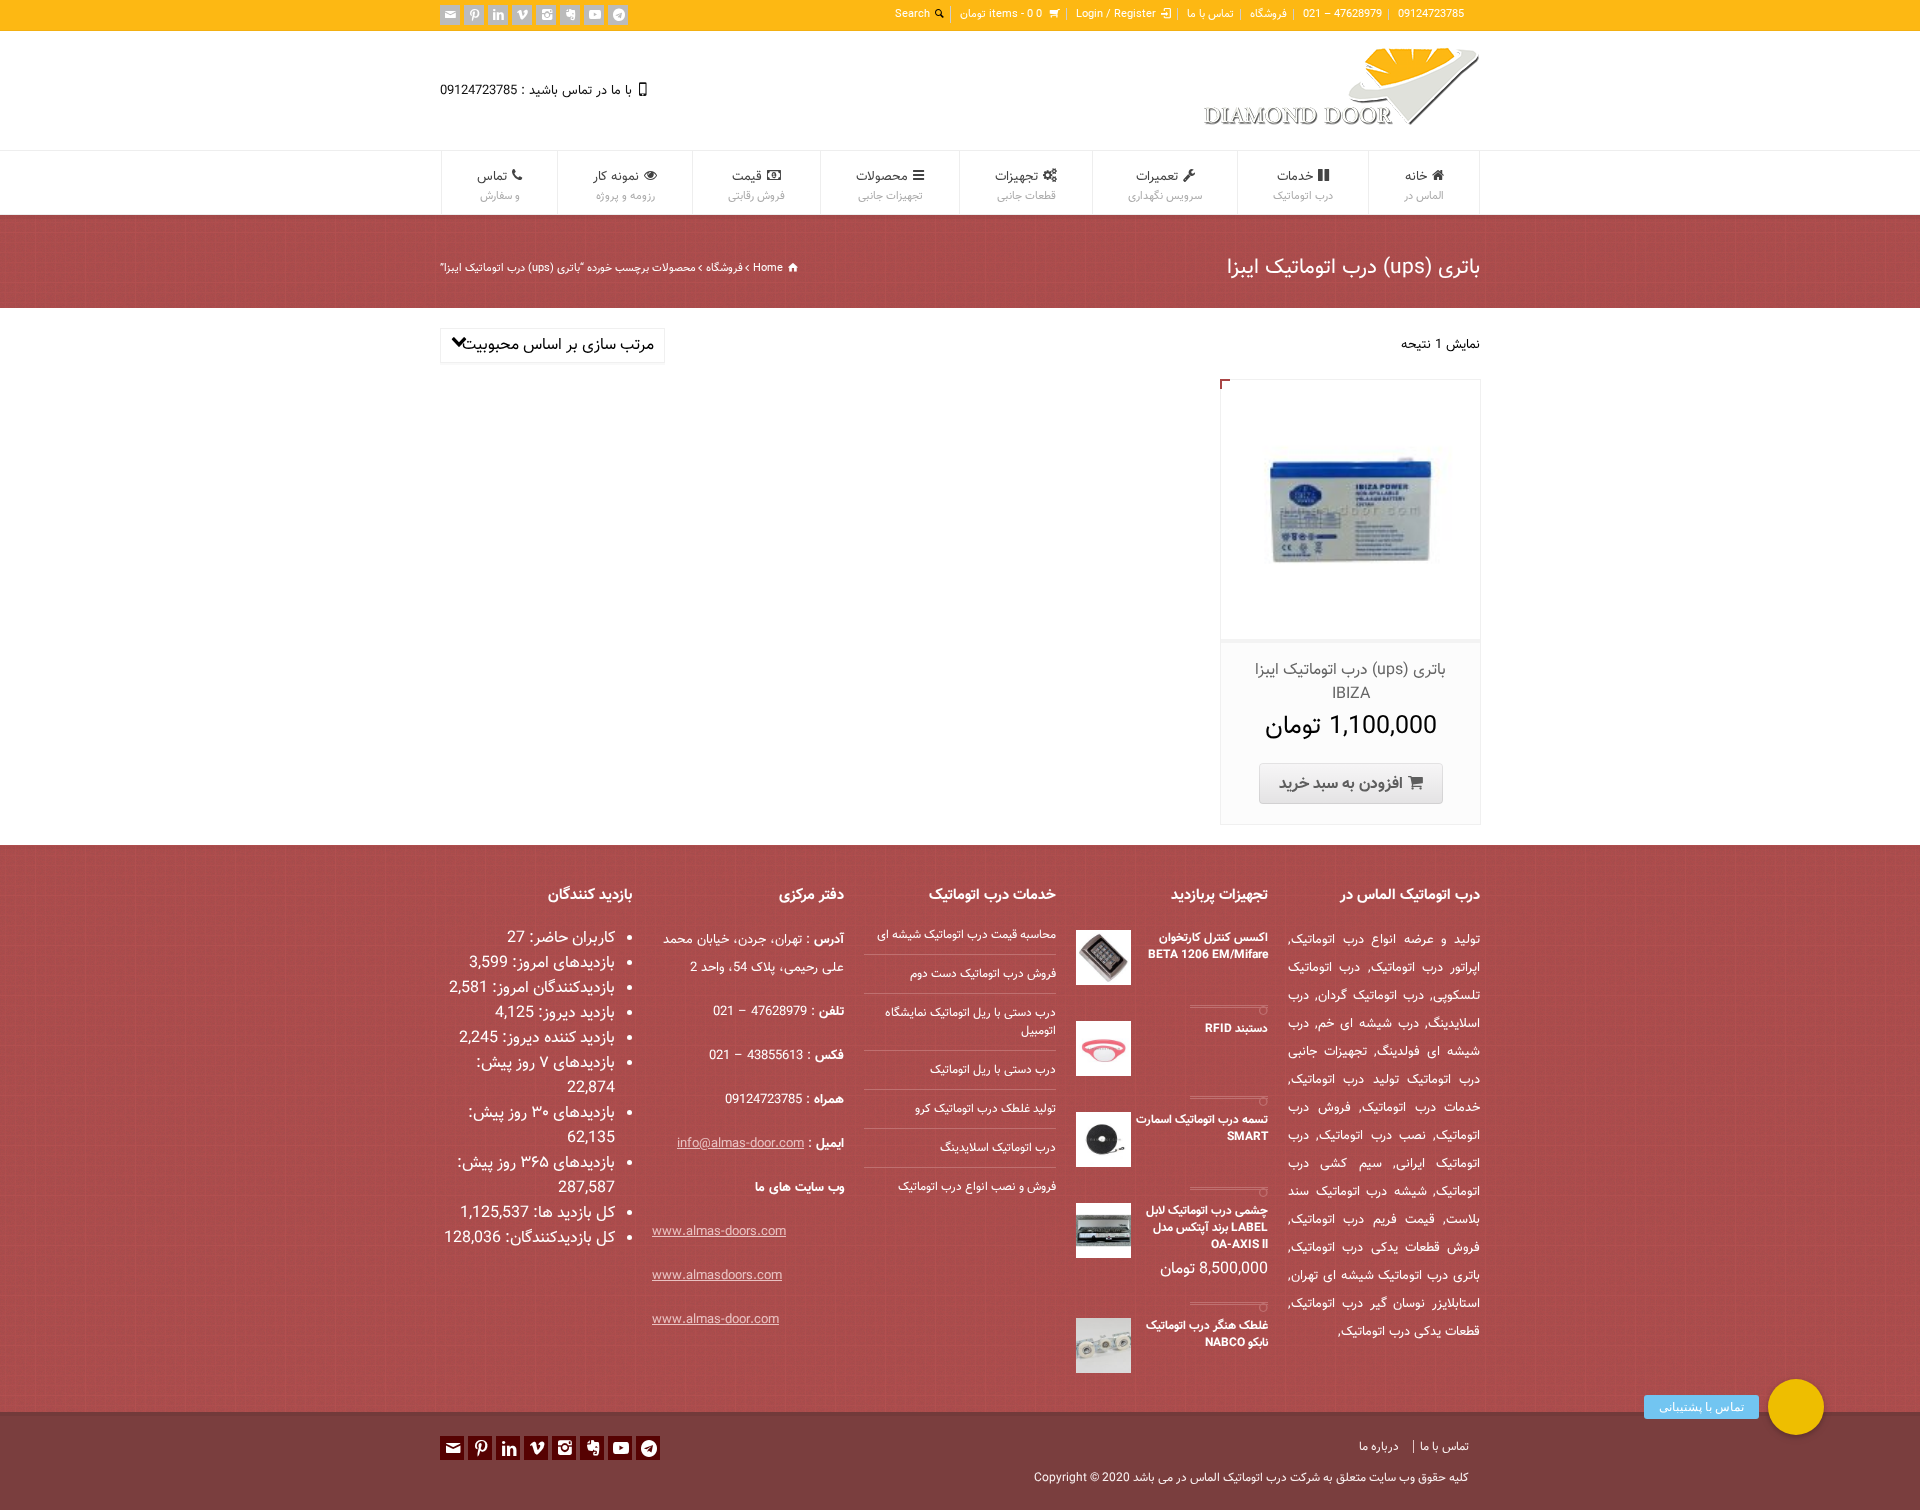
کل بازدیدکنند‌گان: (558, 1238)
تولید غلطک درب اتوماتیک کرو (985, 1109)
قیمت (756, 186)
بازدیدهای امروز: (561, 963)
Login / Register (1116, 14)
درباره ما (1379, 1447)
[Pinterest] (474, 15)
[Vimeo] (522, 15)
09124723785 (1431, 14)
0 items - (1001, 14)
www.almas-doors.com (719, 1232)
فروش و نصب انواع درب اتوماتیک (977, 1187)
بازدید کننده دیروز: (556, 1038)
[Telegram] (618, 15)
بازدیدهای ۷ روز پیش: (545, 1063)
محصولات (889, 186)
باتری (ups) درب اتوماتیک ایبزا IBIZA (1350, 682)
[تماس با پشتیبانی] (1796, 1407)
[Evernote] (570, 15)
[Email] (450, 15)
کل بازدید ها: (572, 1213)
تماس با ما (1210, 14)
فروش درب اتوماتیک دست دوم (983, 974)
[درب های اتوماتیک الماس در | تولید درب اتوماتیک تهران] (1342, 122)
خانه (1424, 186)
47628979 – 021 (1342, 14)
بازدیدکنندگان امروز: (551, 988)
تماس (498, 186)
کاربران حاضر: (570, 938)
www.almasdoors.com (717, 1276)
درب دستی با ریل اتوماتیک (993, 1070)
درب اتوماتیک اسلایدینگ (998, 1148)
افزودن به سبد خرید (1341, 784)
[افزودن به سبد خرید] (1336, 401)
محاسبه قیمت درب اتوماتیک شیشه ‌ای (966, 935)
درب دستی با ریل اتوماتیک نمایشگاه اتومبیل (970, 1022)
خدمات (1303, 186)
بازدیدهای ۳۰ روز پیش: (541, 1113)
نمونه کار (624, 186)
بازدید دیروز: (574, 1013)
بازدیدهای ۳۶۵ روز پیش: (536, 1163)
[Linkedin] (498, 15)
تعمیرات (1165, 186)
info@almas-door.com (740, 1144)
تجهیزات (1025, 186)
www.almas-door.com (715, 1320)
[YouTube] (594, 15)
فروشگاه (1268, 14)
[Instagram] (546, 15)
